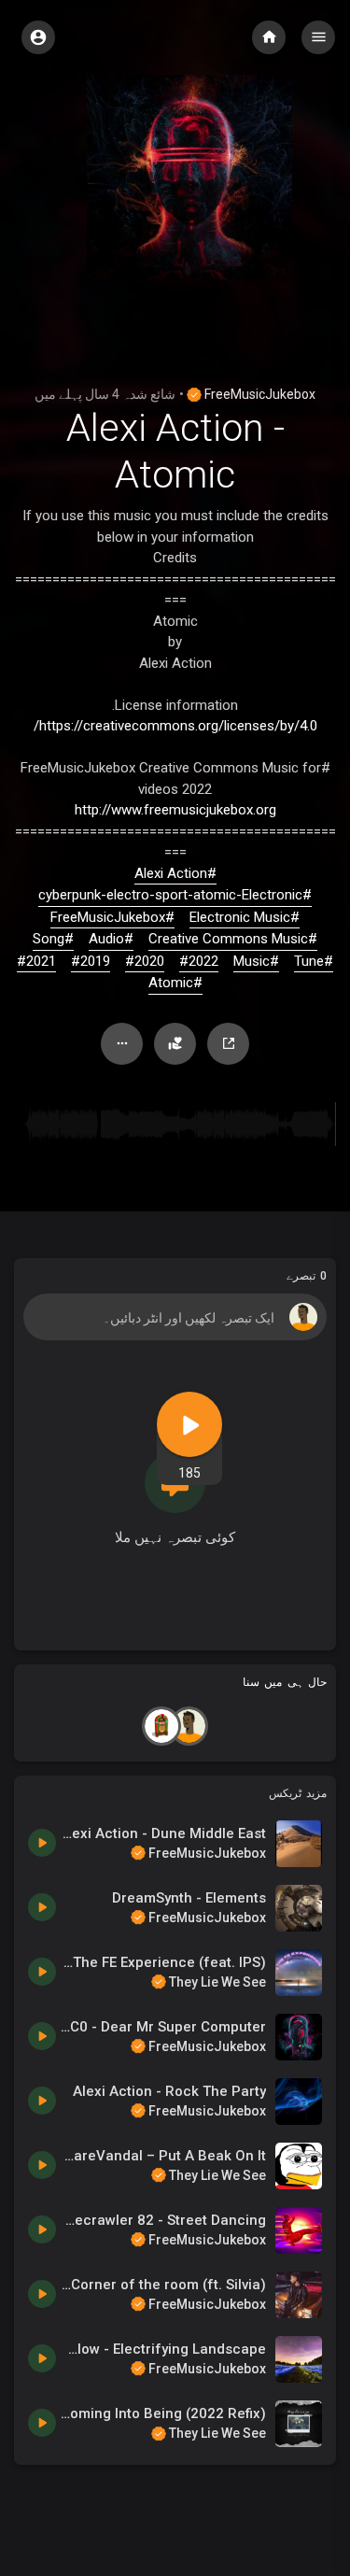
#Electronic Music (245, 917)
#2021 (36, 961)
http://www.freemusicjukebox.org (175, 810)
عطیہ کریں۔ (175, 1044)
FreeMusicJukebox (259, 394)
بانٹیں (228, 1044)
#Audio (111, 939)
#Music (256, 961)
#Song (53, 939)
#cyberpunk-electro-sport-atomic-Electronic (175, 895)
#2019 (91, 961)
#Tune (314, 961)
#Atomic (175, 983)
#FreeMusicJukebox (112, 917)
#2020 (145, 961)
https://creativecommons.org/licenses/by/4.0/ (175, 726)
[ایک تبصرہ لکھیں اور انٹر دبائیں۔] (175, 1317)
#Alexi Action (175, 873)
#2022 (199, 961)
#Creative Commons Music (233, 939)
